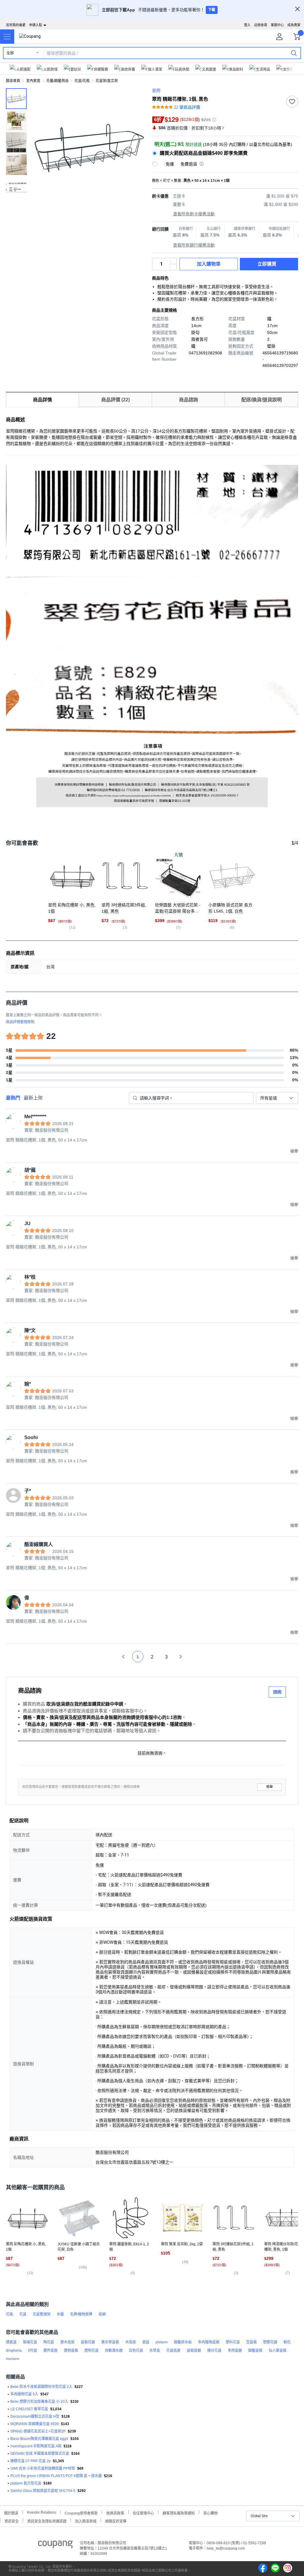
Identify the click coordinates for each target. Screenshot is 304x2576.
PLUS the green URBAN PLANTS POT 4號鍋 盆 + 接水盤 (56, 2476)
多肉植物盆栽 (209, 2342)
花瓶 (9, 2314)
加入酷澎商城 (86, 2521)
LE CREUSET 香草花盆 (29, 2409)
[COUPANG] (55, 2545)
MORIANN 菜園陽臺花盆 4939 (35, 2424)
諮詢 (277, 1692)
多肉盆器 (235, 2351)
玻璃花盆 (30, 2342)
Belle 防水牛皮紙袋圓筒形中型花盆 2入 (41, 2387)
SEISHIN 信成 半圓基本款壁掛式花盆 (40, 2454)
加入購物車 (209, 264)
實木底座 (67, 2342)
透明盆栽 (71, 2351)
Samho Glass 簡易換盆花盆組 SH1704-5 (43, 2491)
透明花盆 (91, 2351)
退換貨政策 (115, 2513)
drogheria (14, 2351)
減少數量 (173, 261)
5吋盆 (33, 2351)
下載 (212, 10)
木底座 (131, 2342)
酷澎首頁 (13, 81)
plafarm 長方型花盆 (26, 2483)
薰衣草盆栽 (110, 2342)
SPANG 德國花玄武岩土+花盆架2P (38, 2431)
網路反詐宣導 (116, 2521)
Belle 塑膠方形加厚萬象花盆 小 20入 (39, 2402)
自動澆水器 (114, 2351)
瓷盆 (146, 2342)
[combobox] (277, 1098)
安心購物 (210, 2513)
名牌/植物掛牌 (81, 2314)
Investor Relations (42, 2512)
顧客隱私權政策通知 (179, 2513)
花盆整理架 (42, 2314)
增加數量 (173, 267)
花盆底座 (173, 2351)
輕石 (287, 2342)
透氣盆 (11, 2342)
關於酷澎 (11, 2513)
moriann (13, 2359)
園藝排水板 (183, 2342)
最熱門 (13, 1098)
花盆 (23, 2314)
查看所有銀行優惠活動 (194, 245)
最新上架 (33, 1098)
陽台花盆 (214, 2351)
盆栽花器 (88, 2342)
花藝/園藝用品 (57, 81)
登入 (247, 25)
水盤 (60, 2314)
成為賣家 (294, 25)
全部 (10, 53)
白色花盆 (136, 2351)
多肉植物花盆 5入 (24, 2394)
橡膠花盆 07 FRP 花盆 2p (31, 2461)
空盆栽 (251, 2342)
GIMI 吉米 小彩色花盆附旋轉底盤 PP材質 (43, 2468)
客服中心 (277, 25)
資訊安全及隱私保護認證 (47, 2521)
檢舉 (270, 1787)
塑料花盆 (233, 2342)
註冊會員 (261, 25)
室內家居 (33, 81)
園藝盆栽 (255, 2351)
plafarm (162, 2342)
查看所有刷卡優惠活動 (194, 214)
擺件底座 (50, 2351)
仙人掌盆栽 (278, 2351)
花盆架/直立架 (107, 81)
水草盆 (155, 2351)
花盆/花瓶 (82, 81)
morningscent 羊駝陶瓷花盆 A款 (36, 2446)
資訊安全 (12, 2521)
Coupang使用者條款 (81, 2513)
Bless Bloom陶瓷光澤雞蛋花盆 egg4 (39, 2439)
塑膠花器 (270, 2342)
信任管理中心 (143, 2513)
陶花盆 (49, 2342)
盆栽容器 (194, 2351)
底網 (102, 2314)
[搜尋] (294, 53)
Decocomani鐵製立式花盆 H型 (35, 2416)
